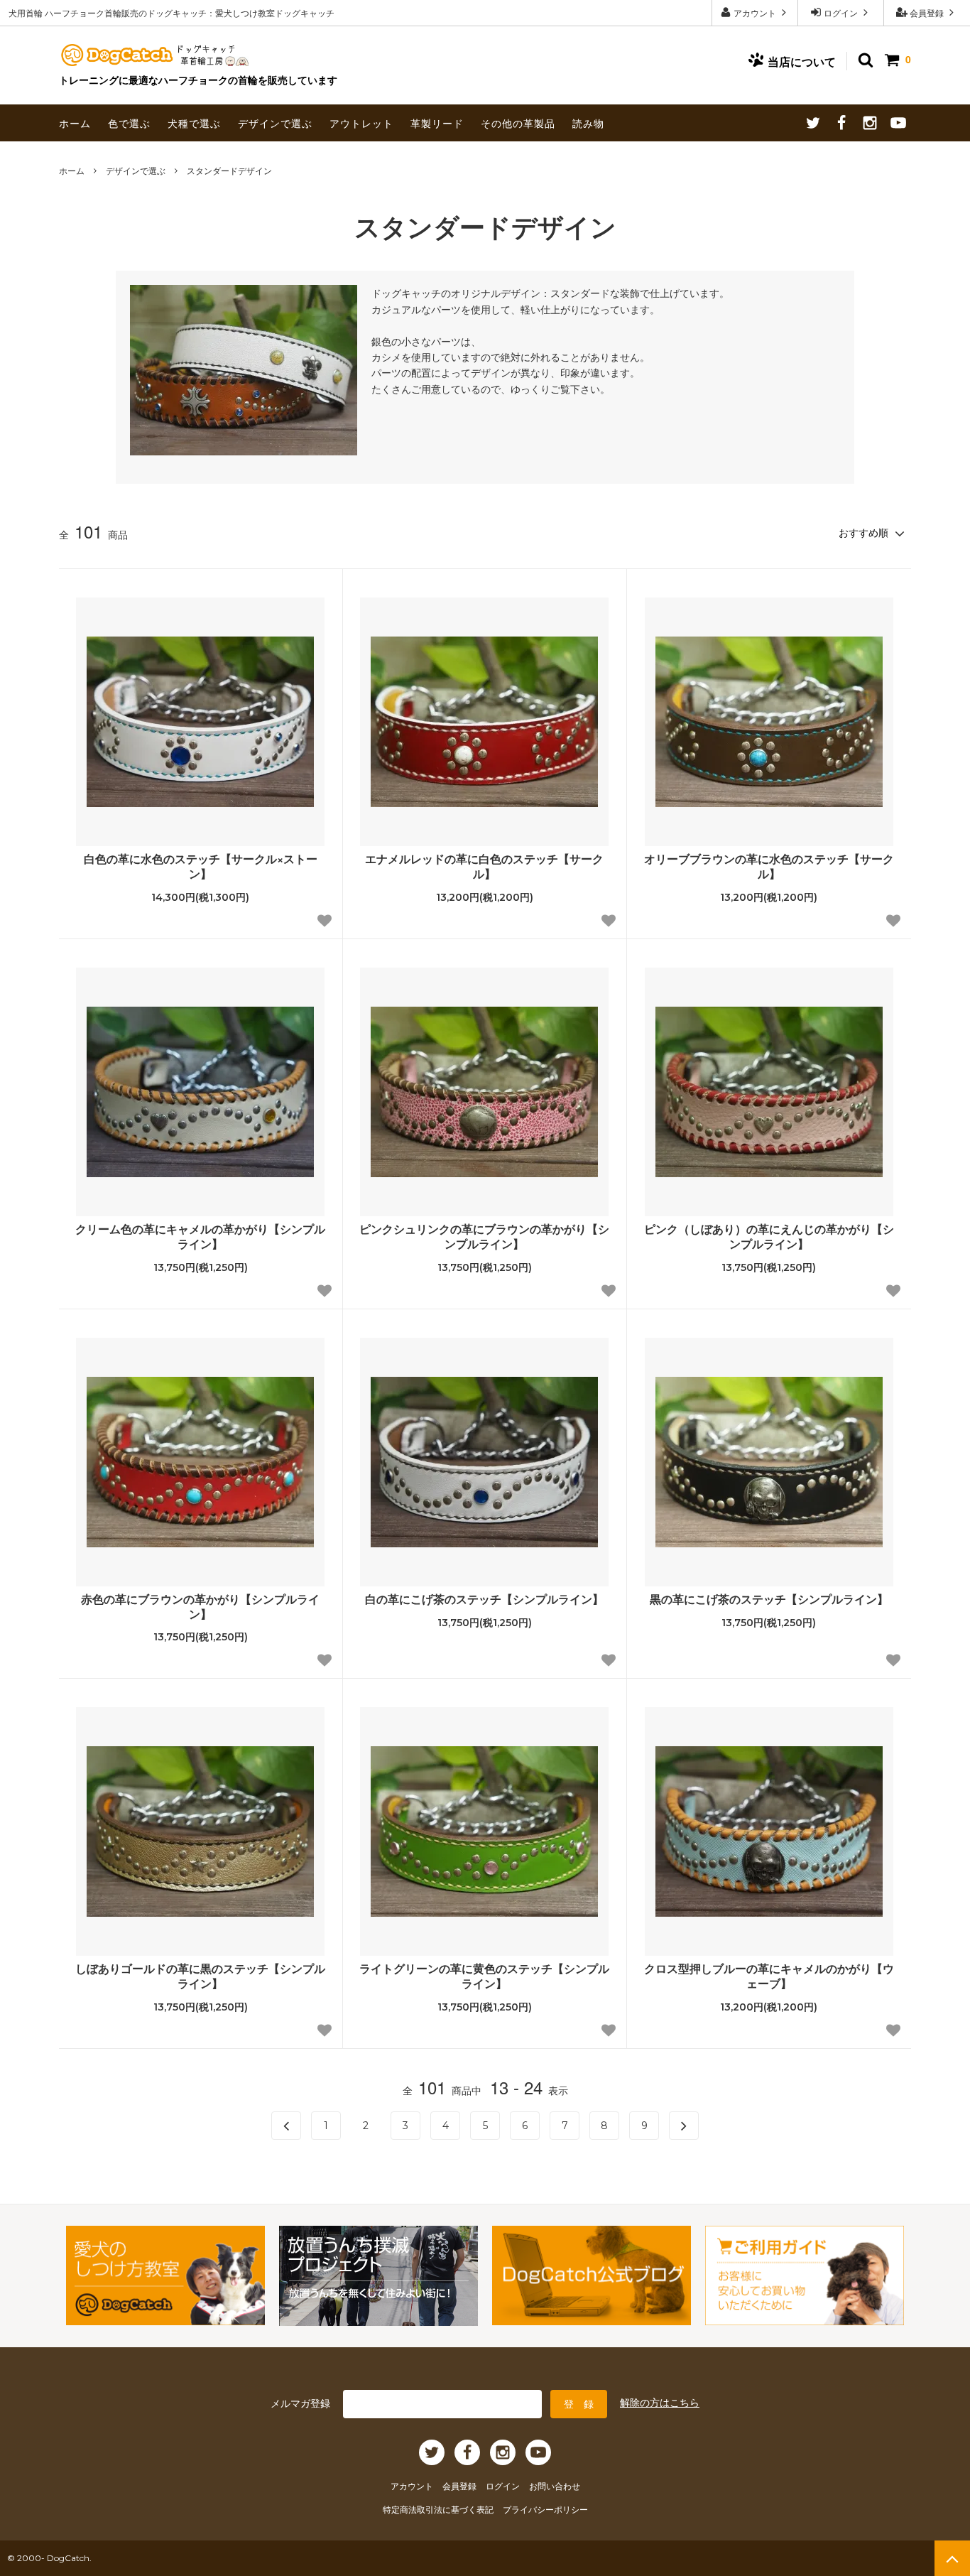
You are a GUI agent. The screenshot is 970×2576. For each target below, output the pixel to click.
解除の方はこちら (660, 2402)
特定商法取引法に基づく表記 (439, 2509)
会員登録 (927, 12)
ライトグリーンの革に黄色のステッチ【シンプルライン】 (484, 1976)
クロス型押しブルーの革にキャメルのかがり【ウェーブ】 (769, 1976)
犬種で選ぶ (194, 123)
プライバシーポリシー (545, 2509)
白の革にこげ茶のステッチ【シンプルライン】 (484, 1600)
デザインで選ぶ (275, 123)
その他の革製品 (518, 123)
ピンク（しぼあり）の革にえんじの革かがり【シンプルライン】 (769, 1237)
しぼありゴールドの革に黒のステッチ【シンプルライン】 (200, 1976)
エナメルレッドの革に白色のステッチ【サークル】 (484, 867)
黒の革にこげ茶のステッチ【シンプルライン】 (769, 1600)
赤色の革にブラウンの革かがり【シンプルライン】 (200, 1607)
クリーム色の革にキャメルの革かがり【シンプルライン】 (200, 1237)
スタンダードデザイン (229, 170)
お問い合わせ (555, 2485)
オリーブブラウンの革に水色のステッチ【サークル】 (769, 867)
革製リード (437, 123)
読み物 (588, 123)
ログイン (841, 12)
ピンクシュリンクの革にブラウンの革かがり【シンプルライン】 (484, 1237)
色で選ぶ (129, 123)
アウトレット (361, 123)
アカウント (755, 12)
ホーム (75, 123)
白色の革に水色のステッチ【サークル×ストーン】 (201, 867)
